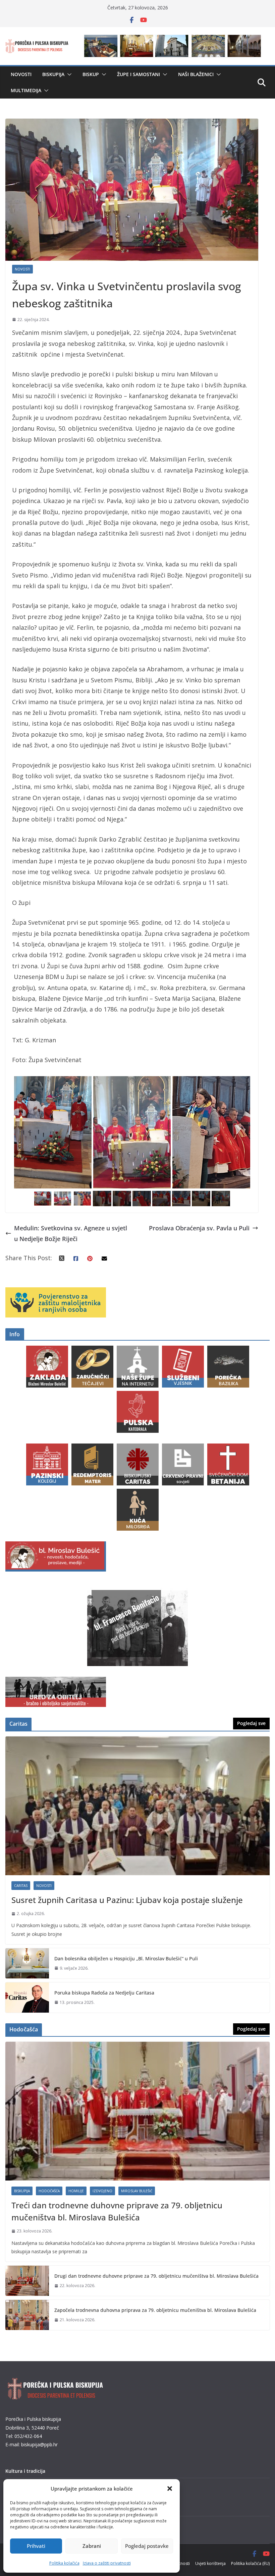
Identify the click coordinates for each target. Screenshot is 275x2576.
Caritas (21, 1886)
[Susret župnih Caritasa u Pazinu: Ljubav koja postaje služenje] (137, 1806)
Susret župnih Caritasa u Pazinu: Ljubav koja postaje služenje (127, 1900)
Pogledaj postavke (147, 2546)
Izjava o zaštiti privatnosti (107, 2563)
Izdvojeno (102, 2191)
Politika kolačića (64, 2563)
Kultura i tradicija (25, 2471)
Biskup (91, 74)
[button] (170, 2489)
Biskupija (53, 74)
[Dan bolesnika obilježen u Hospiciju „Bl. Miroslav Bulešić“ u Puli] (27, 1963)
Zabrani (92, 2546)
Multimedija (26, 90)
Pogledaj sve (251, 1723)
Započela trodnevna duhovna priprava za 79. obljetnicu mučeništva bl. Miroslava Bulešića (155, 2310)
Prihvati (36, 2546)
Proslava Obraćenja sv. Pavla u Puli (199, 1228)
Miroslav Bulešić (137, 2191)
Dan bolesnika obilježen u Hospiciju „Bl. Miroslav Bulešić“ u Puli (126, 1958)
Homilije (76, 2191)
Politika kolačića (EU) (250, 2563)
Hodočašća (49, 2191)
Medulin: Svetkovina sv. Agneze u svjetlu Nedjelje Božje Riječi (71, 1233)
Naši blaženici (196, 74)
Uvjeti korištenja (210, 2563)
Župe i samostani (139, 74)
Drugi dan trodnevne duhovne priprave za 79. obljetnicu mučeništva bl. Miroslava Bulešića (156, 2276)
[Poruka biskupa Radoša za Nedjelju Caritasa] (27, 1998)
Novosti (21, 74)
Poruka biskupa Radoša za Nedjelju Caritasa (104, 1993)
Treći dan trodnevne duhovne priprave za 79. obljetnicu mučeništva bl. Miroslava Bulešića (117, 2211)
